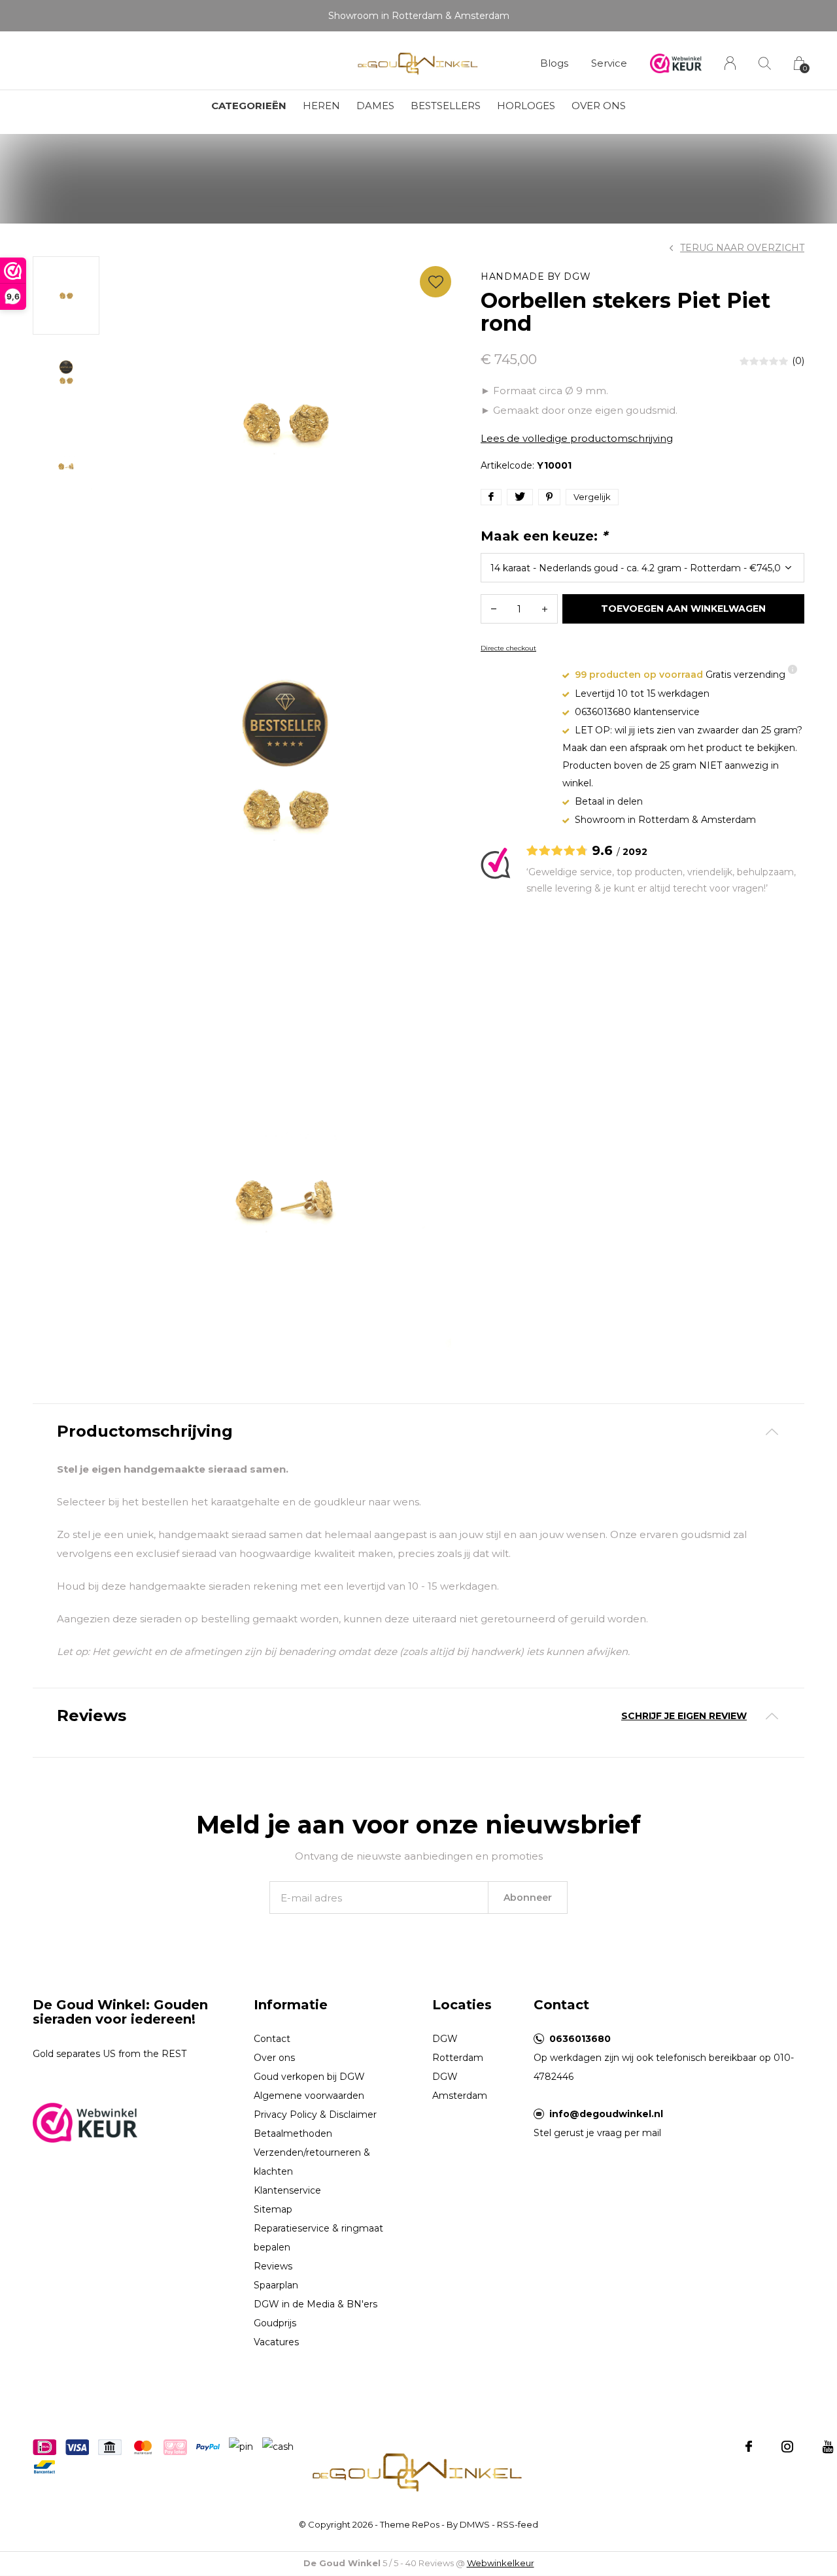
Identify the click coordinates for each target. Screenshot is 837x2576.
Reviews (273, 2266)
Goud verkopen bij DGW (309, 2077)
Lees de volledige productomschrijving (577, 438)
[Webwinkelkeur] (85, 2121)
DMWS (475, 2524)
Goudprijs (275, 2323)
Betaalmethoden (293, 2133)
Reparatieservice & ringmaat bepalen (318, 2238)
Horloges (526, 106)
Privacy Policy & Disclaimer (315, 2115)
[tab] (418, 1432)
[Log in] (730, 63)
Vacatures (276, 2342)
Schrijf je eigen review (684, 1716)
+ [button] (545, 609)
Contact (272, 2039)
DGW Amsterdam (460, 2086)
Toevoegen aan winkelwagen (684, 609)
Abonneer (528, 1898)
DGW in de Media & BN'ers (316, 2304)
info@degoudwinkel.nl (606, 2114)
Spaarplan (276, 2285)
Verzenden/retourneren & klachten (312, 2162)
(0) (798, 361)
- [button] (494, 609)
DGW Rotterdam (458, 2048)
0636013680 (580, 2039)
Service (609, 63)
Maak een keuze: (544, 536)
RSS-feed (518, 2524)
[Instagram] (787, 2447)
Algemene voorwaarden (309, 2096)
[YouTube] (828, 2447)
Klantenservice (287, 2190)
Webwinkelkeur (501, 2563)
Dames (375, 106)
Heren (321, 106)
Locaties (462, 2005)
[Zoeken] (765, 63)
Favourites (436, 282)
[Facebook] (749, 2447)
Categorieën (249, 106)
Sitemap (273, 2209)
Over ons (599, 106)
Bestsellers (446, 106)
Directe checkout (508, 648)
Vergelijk (592, 497)
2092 (635, 852)
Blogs (554, 63)
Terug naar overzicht (742, 248)
